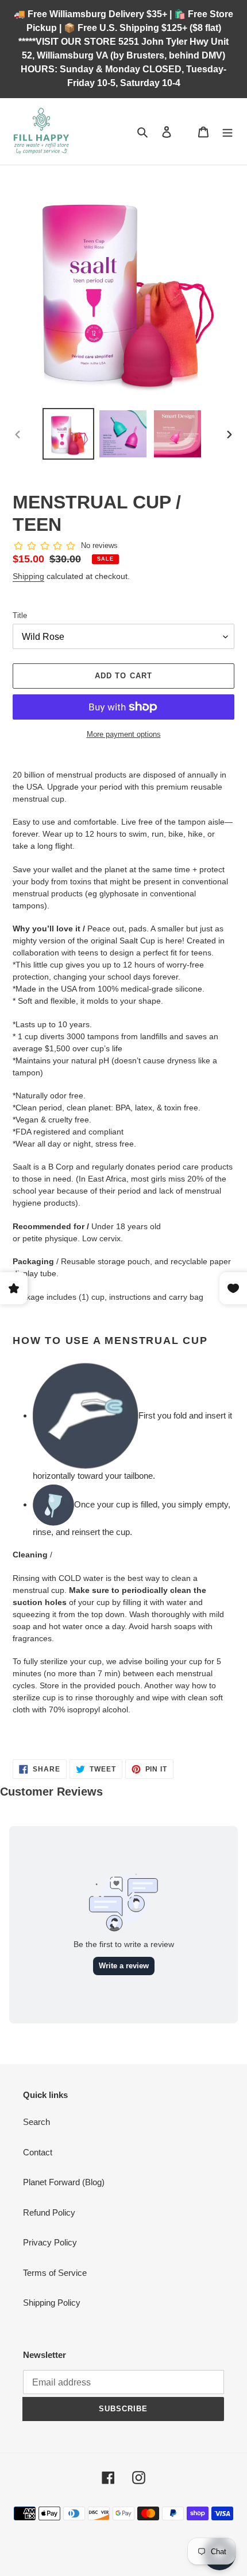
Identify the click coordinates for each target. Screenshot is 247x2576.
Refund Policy (49, 2212)
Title (20, 615)
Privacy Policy (50, 2242)
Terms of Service (55, 2273)
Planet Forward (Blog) (64, 2182)
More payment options (124, 734)
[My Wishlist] (185, 131)
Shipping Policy (52, 2303)
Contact (38, 2152)
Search (36, 2122)
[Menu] (227, 132)
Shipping (28, 576)
